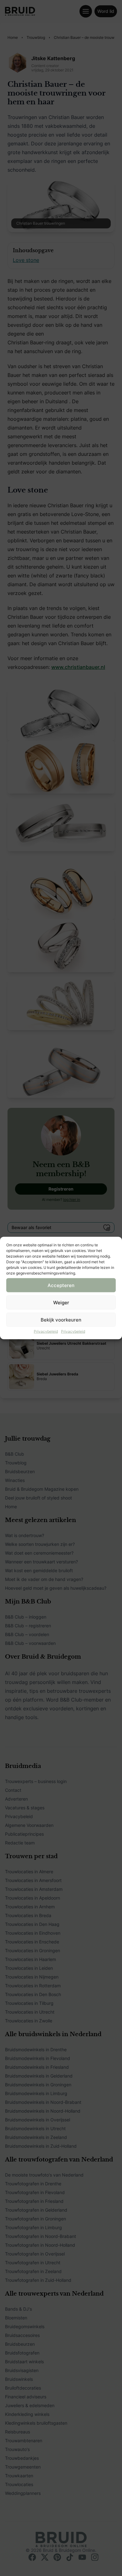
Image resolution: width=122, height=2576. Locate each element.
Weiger (61, 1302)
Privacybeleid (46, 1331)
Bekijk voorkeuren (61, 1319)
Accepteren (61, 1285)
